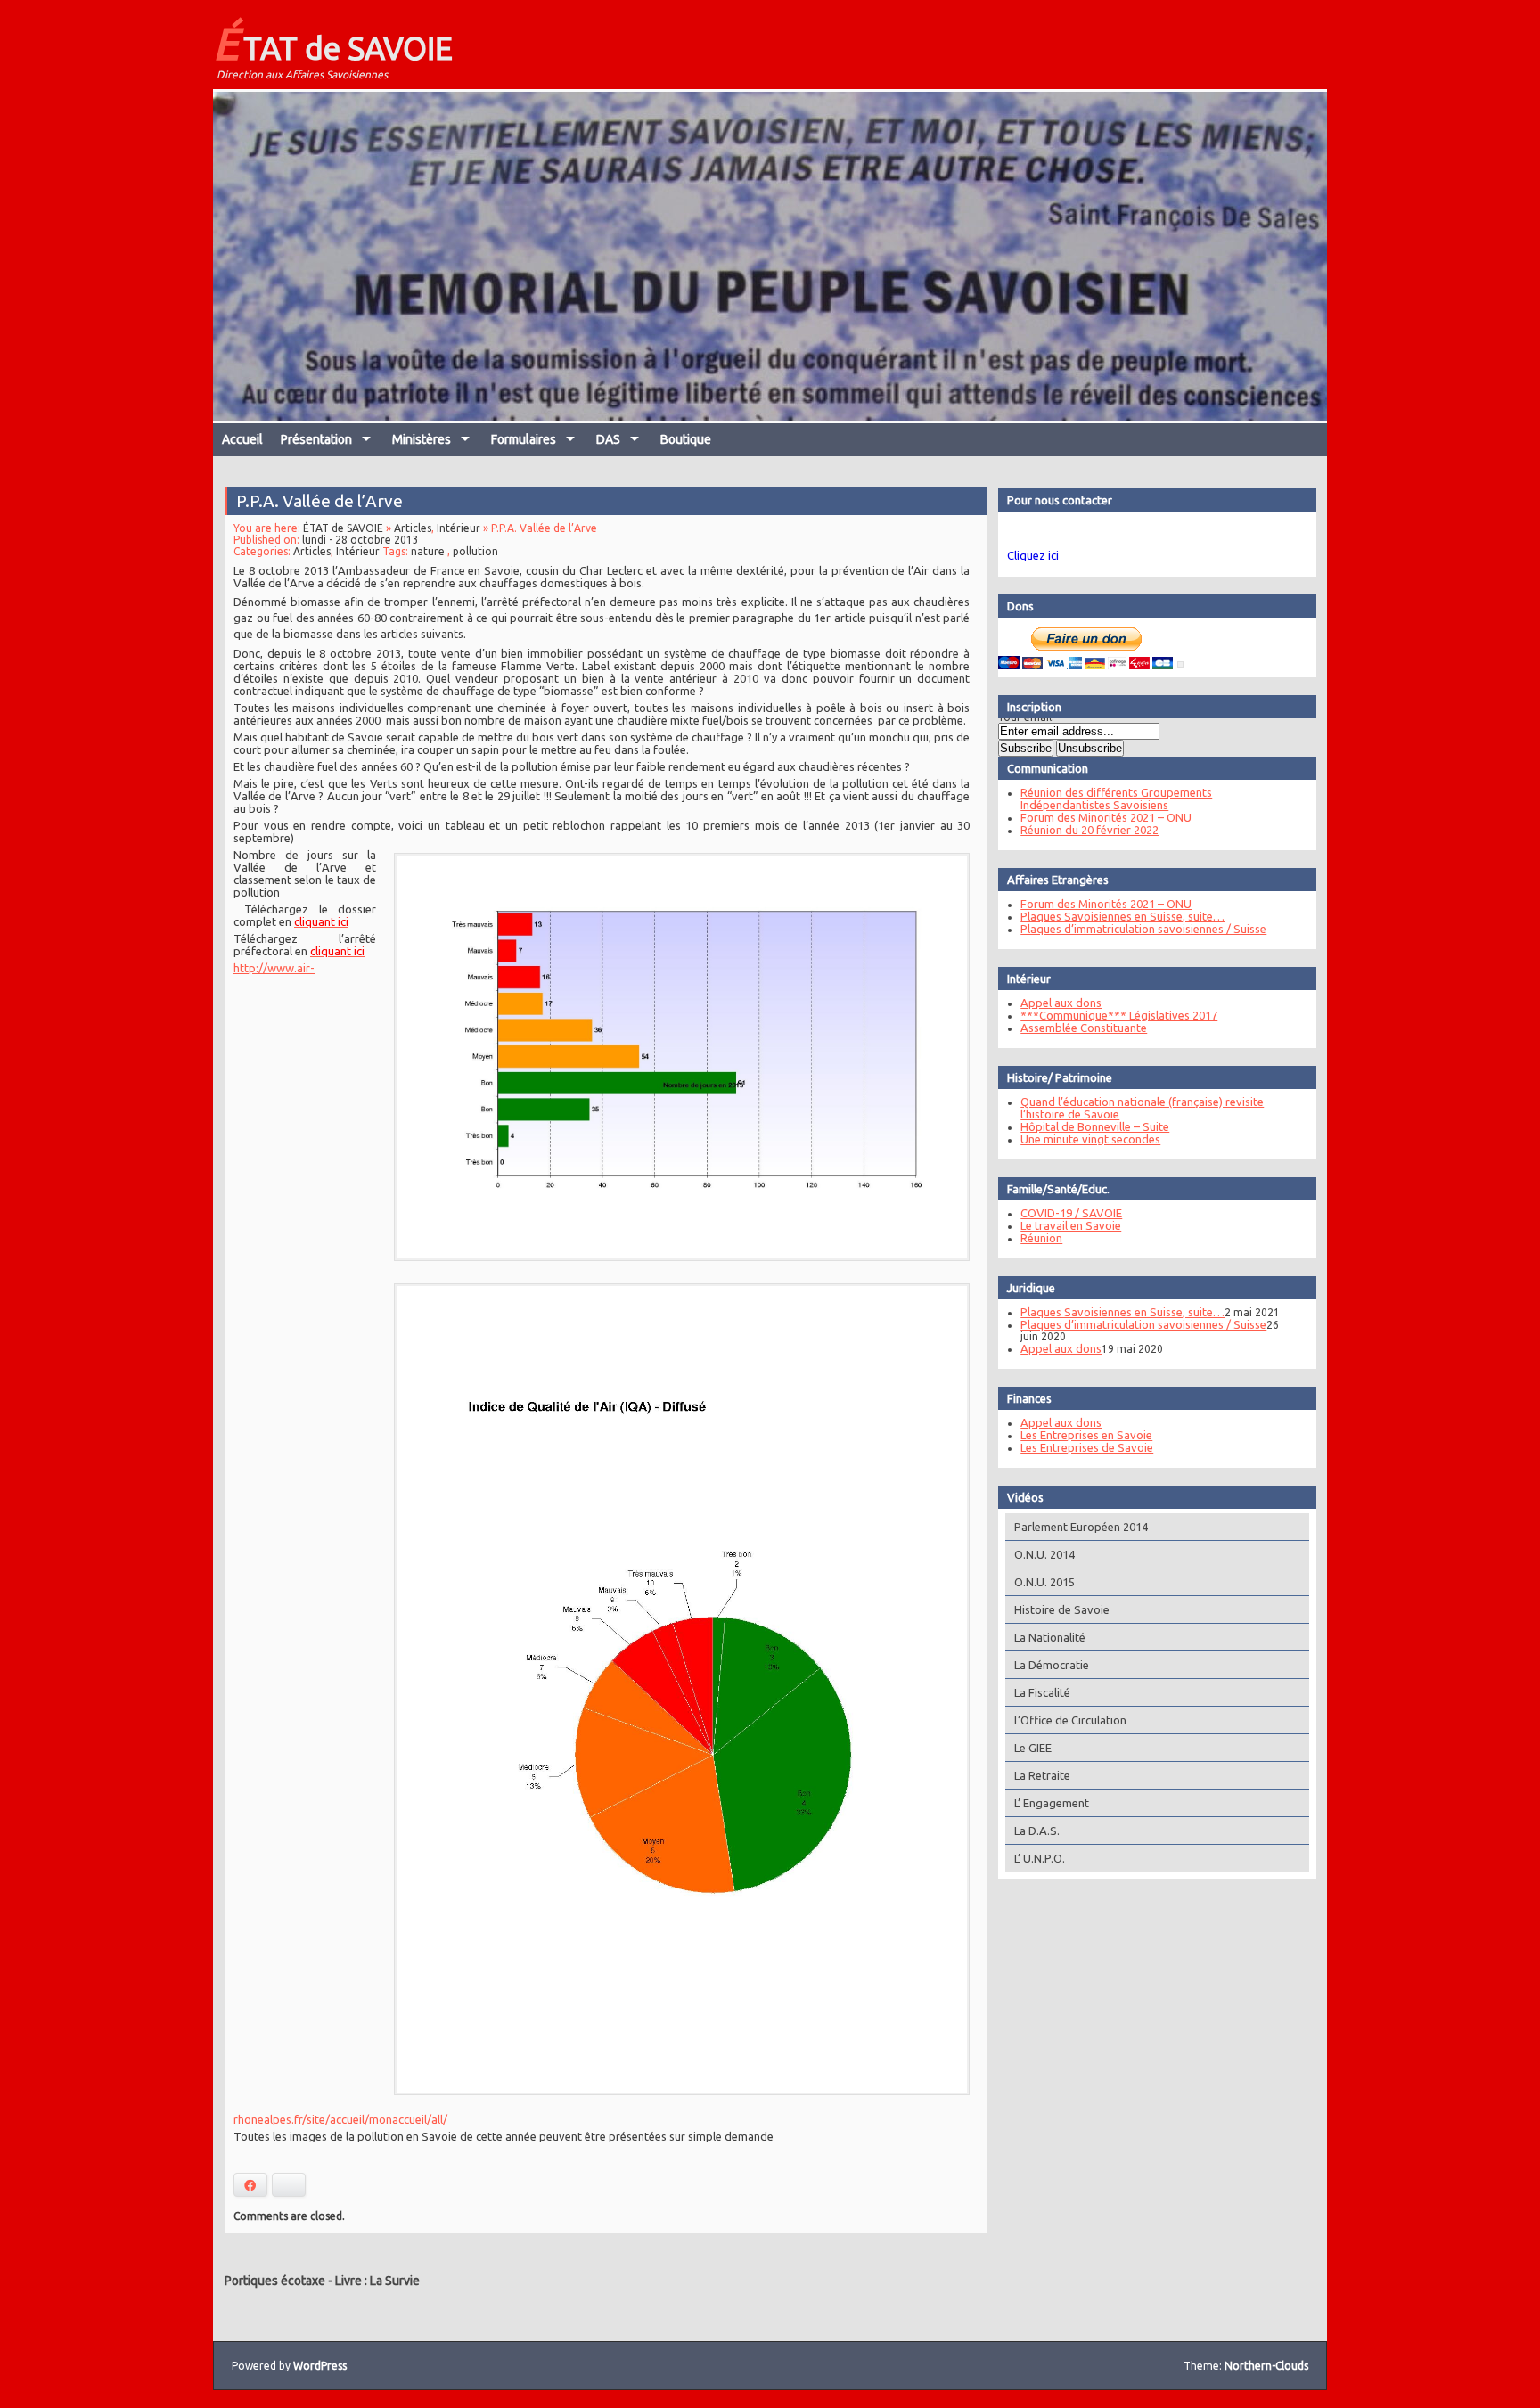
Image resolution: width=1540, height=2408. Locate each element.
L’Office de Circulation (1070, 1720)
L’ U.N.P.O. (1040, 1858)
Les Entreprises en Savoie (1086, 1435)
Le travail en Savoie (1071, 1225)
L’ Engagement (1052, 1803)
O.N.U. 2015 (1044, 1582)
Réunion (1041, 1238)
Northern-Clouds (1266, 2366)
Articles (413, 528)
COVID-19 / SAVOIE (1071, 1213)
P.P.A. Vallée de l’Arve (319, 501)
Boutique (686, 439)
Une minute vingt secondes (1090, 1139)
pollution (475, 551)
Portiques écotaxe (275, 2281)
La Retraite (1042, 1775)
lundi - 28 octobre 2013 (360, 540)
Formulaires (524, 439)
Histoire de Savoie (1062, 1609)
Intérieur (459, 528)
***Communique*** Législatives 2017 (1119, 1015)
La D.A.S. (1037, 1831)
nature (428, 551)
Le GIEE (1033, 1748)
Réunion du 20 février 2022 (1089, 830)
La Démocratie (1052, 1665)
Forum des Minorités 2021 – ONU (1106, 817)
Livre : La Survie (377, 2281)
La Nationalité (1050, 1637)
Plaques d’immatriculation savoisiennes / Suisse (1143, 929)
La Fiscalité (1042, 1692)
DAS (608, 439)
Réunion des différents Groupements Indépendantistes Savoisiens (1116, 799)
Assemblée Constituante (1084, 1028)
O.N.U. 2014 (1044, 1554)
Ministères (422, 439)
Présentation (316, 439)
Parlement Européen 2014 (1081, 1527)
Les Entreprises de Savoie (1087, 1447)
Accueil (242, 439)
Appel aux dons (1061, 1003)
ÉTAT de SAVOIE (333, 43)
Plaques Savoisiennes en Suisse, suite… (1122, 916)
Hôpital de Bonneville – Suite (1095, 1126)
